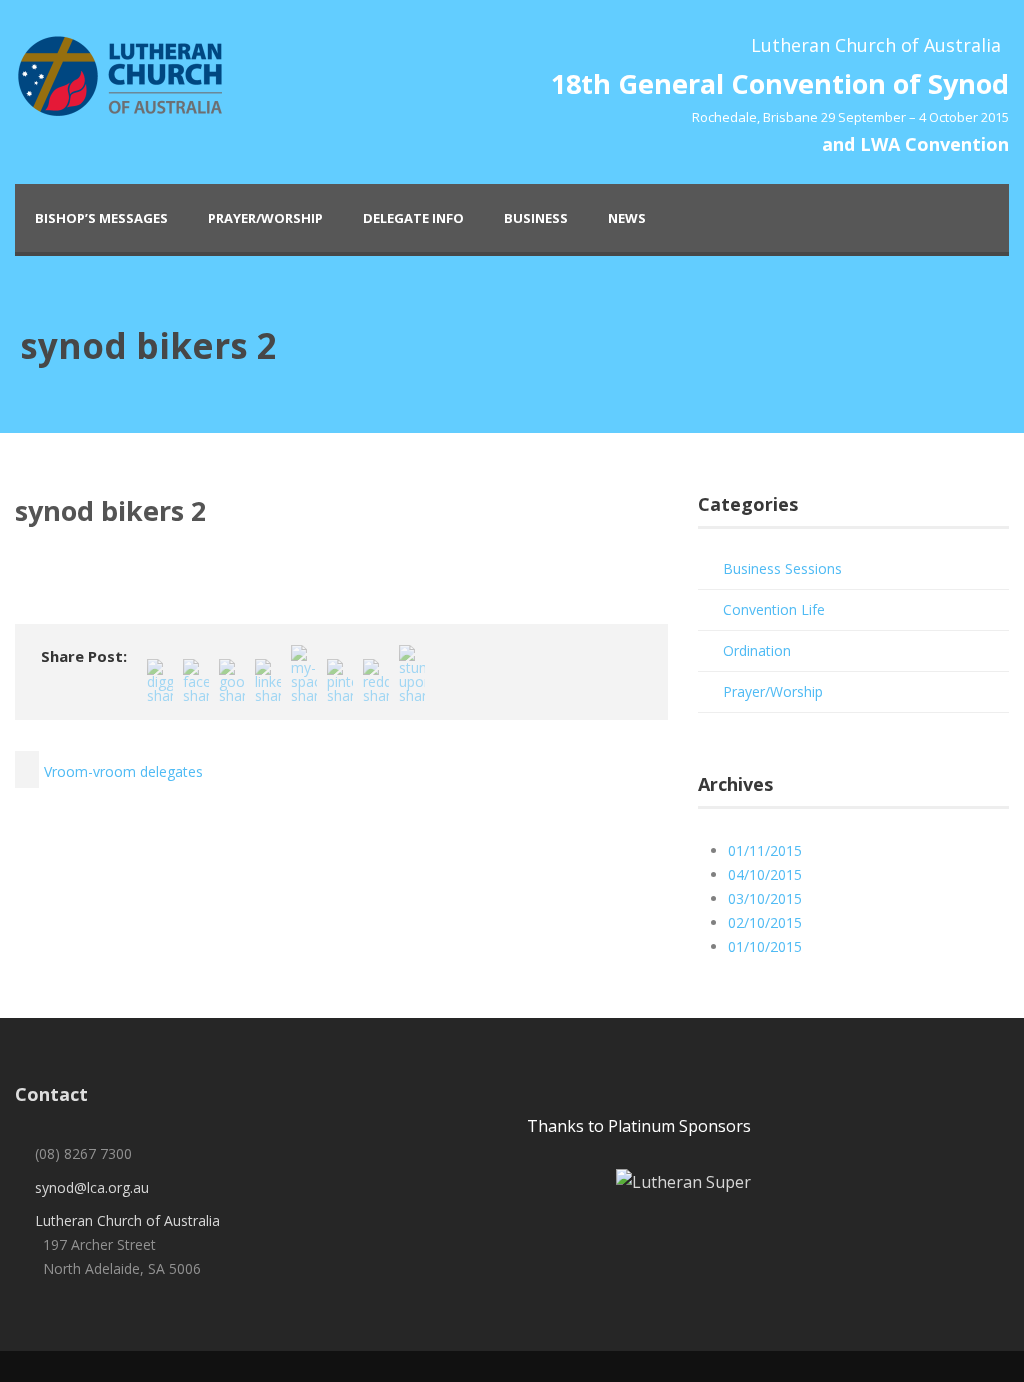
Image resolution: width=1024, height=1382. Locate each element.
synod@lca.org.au (92, 1187)
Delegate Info (413, 218)
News (627, 218)
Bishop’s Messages (101, 218)
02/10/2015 (765, 922)
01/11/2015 (765, 850)
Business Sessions (782, 568)
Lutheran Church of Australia (127, 1220)
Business (536, 218)
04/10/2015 (765, 874)
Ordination (757, 650)
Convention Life (774, 609)
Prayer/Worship (265, 218)
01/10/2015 (765, 946)
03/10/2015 (765, 898)
